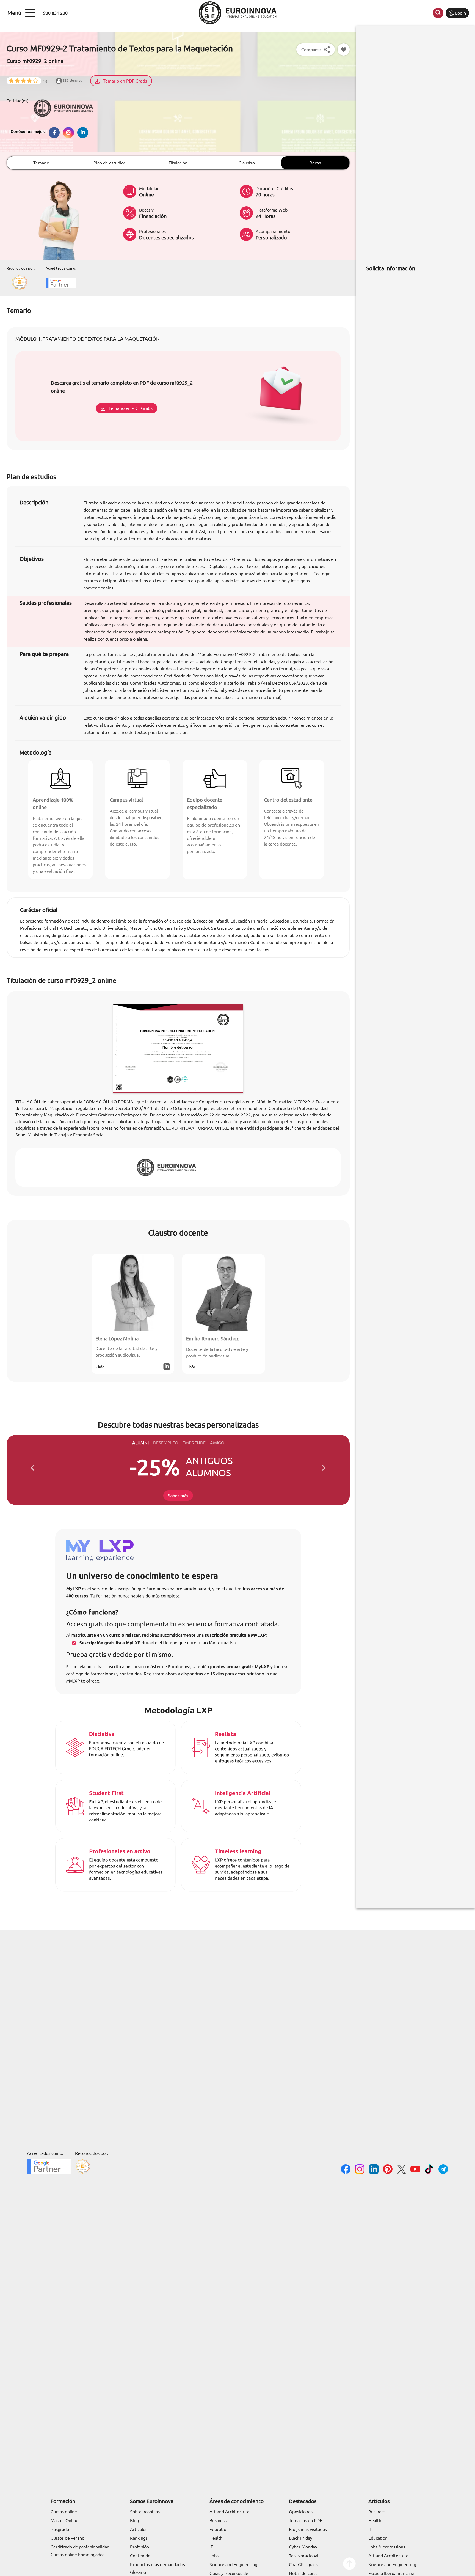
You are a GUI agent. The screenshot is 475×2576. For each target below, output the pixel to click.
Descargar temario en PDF (148, 1312)
